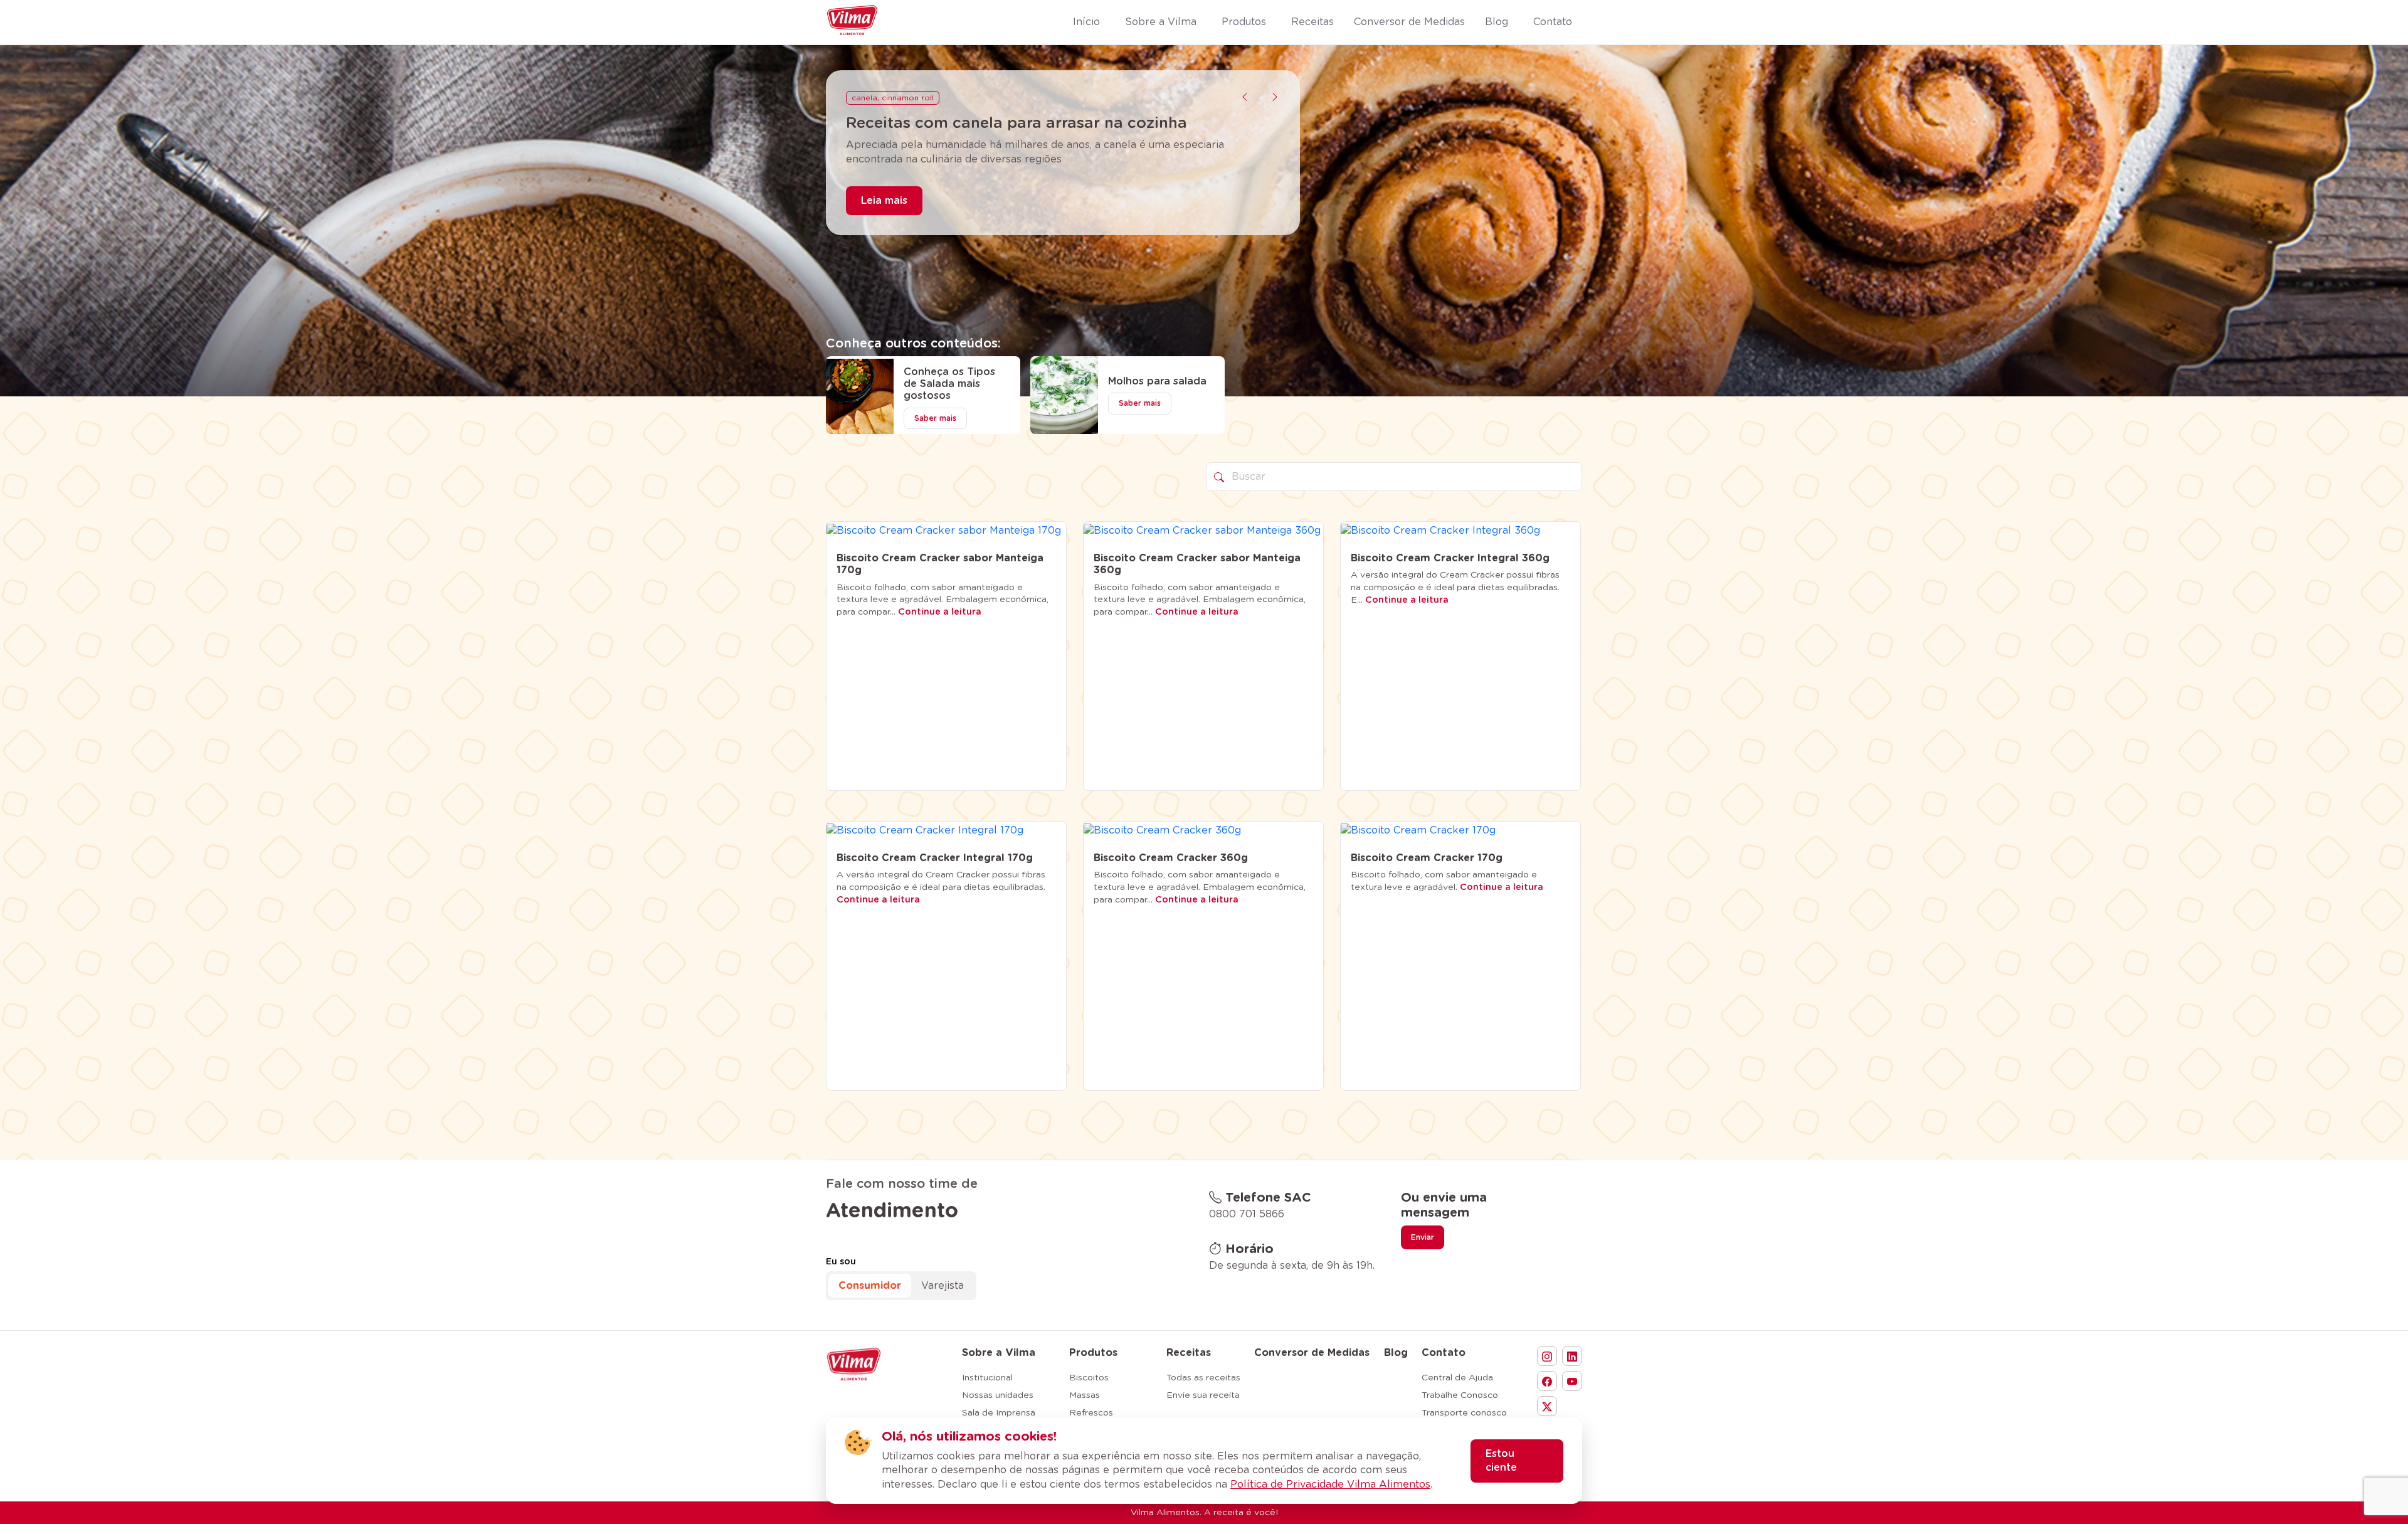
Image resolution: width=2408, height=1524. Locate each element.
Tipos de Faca (879, 98)
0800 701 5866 (1247, 1214)
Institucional (987, 1378)
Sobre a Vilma (999, 1353)
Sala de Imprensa (999, 1413)
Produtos (1093, 1353)
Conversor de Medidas (1312, 1353)
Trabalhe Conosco (1460, 1395)
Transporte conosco (1464, 1413)
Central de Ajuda (1457, 1378)
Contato (1444, 1353)
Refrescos (1091, 1413)
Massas (1085, 1395)
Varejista (943, 1286)
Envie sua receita (1203, 1395)
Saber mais (935, 418)
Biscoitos (1089, 1378)
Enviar (1423, 1237)
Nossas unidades (998, 1395)
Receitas (1189, 1353)
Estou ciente (1501, 1461)
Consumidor (870, 1286)
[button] (1245, 97)
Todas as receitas (1203, 1378)
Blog (1396, 1353)
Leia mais (884, 219)
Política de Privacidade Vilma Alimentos (1330, 1484)
